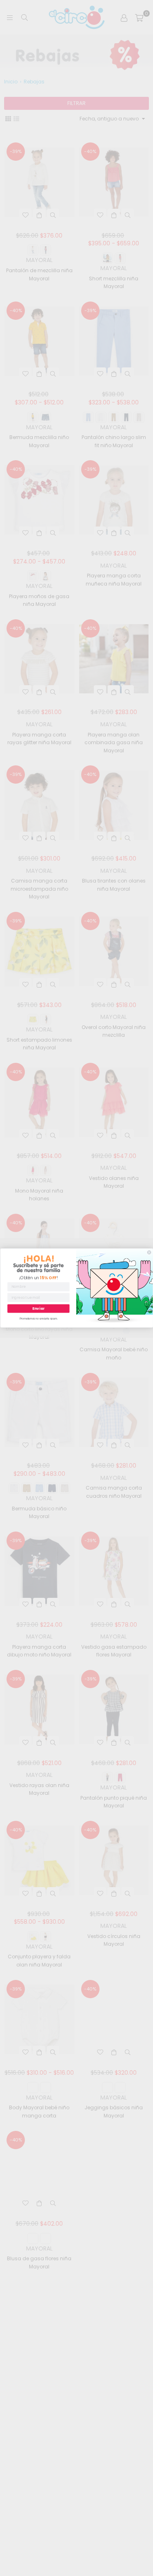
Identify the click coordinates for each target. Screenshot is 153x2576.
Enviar (38, 1308)
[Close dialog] (149, 1253)
